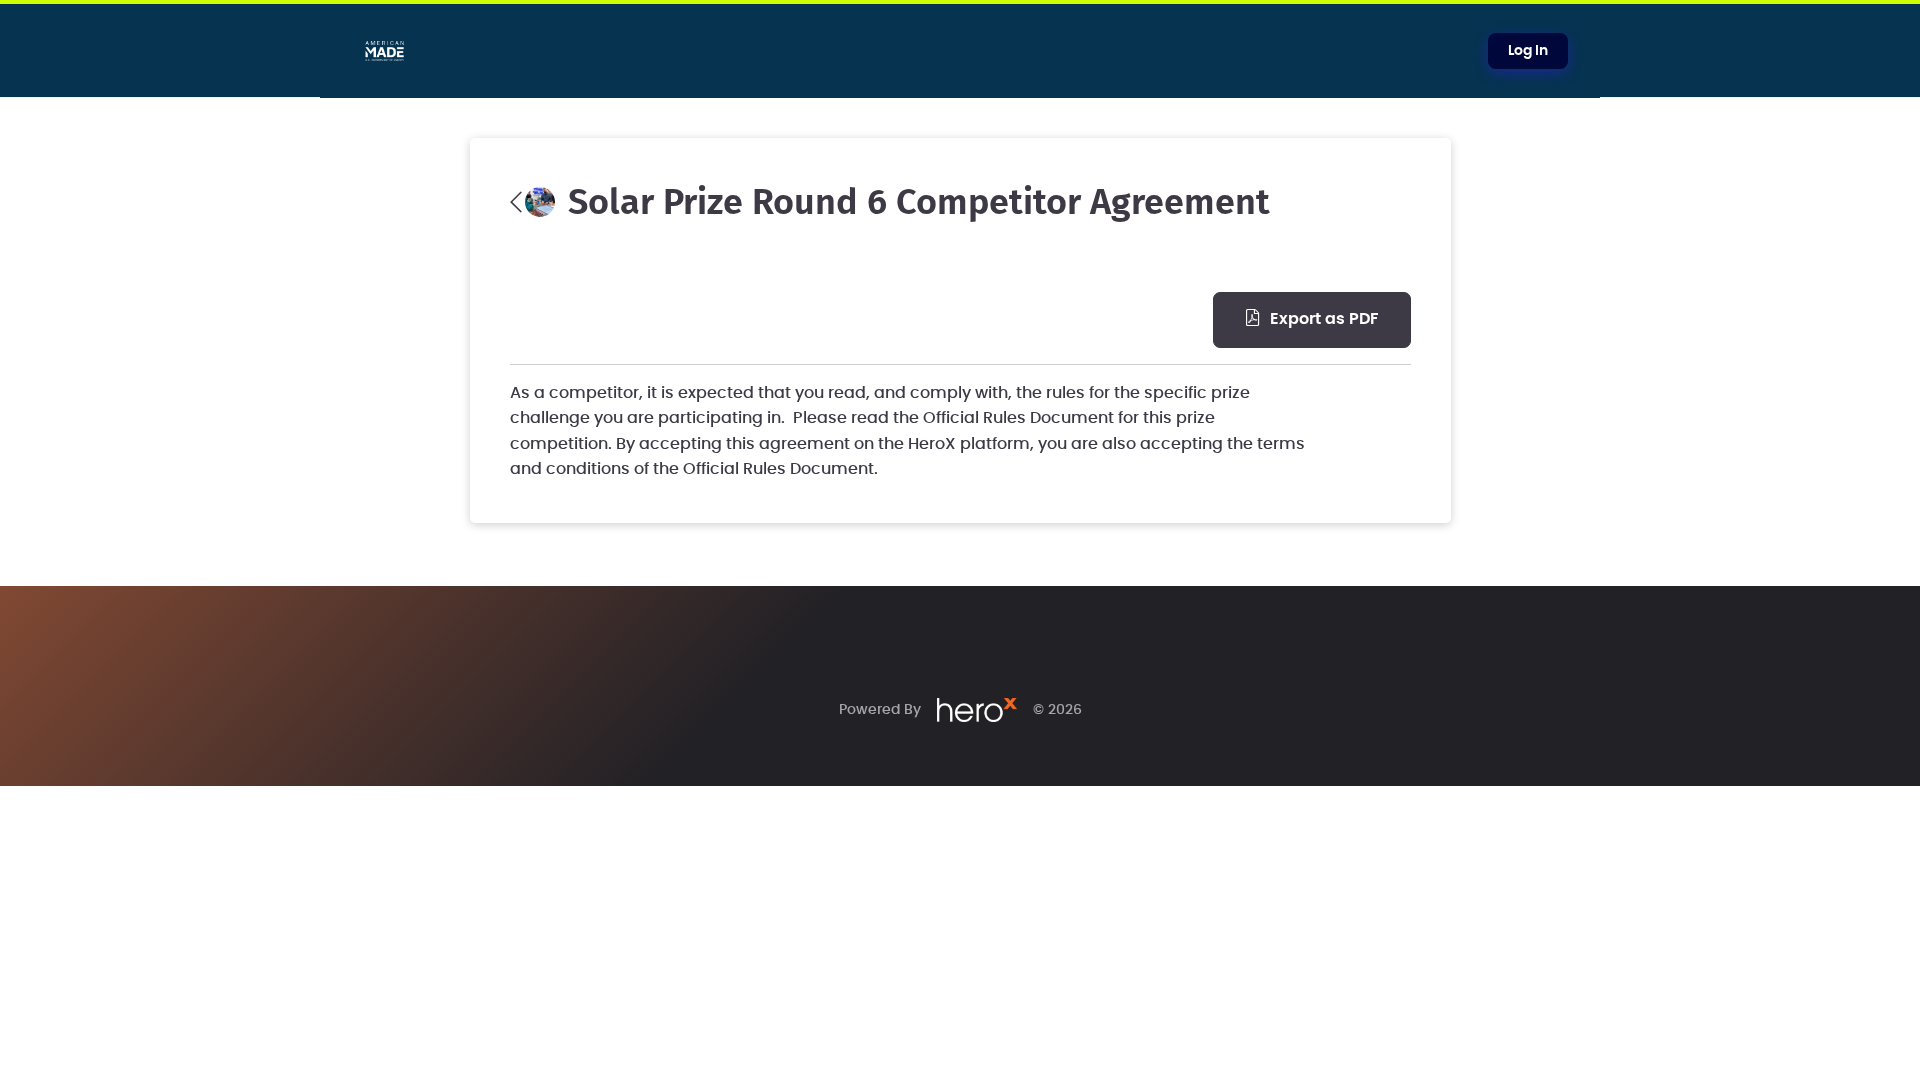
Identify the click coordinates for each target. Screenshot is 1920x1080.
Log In (1528, 51)
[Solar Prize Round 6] (532, 202)
